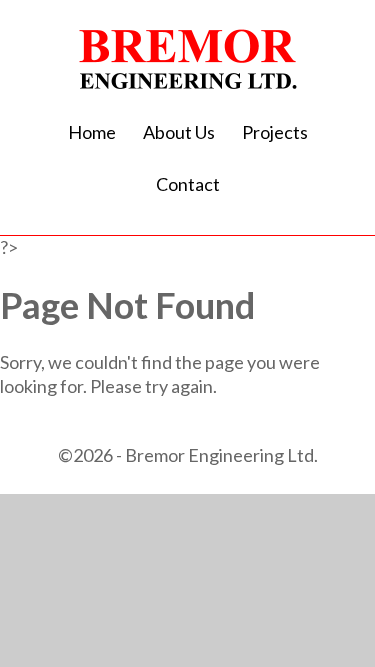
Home (92, 132)
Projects (275, 132)
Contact (188, 184)
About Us (179, 132)
